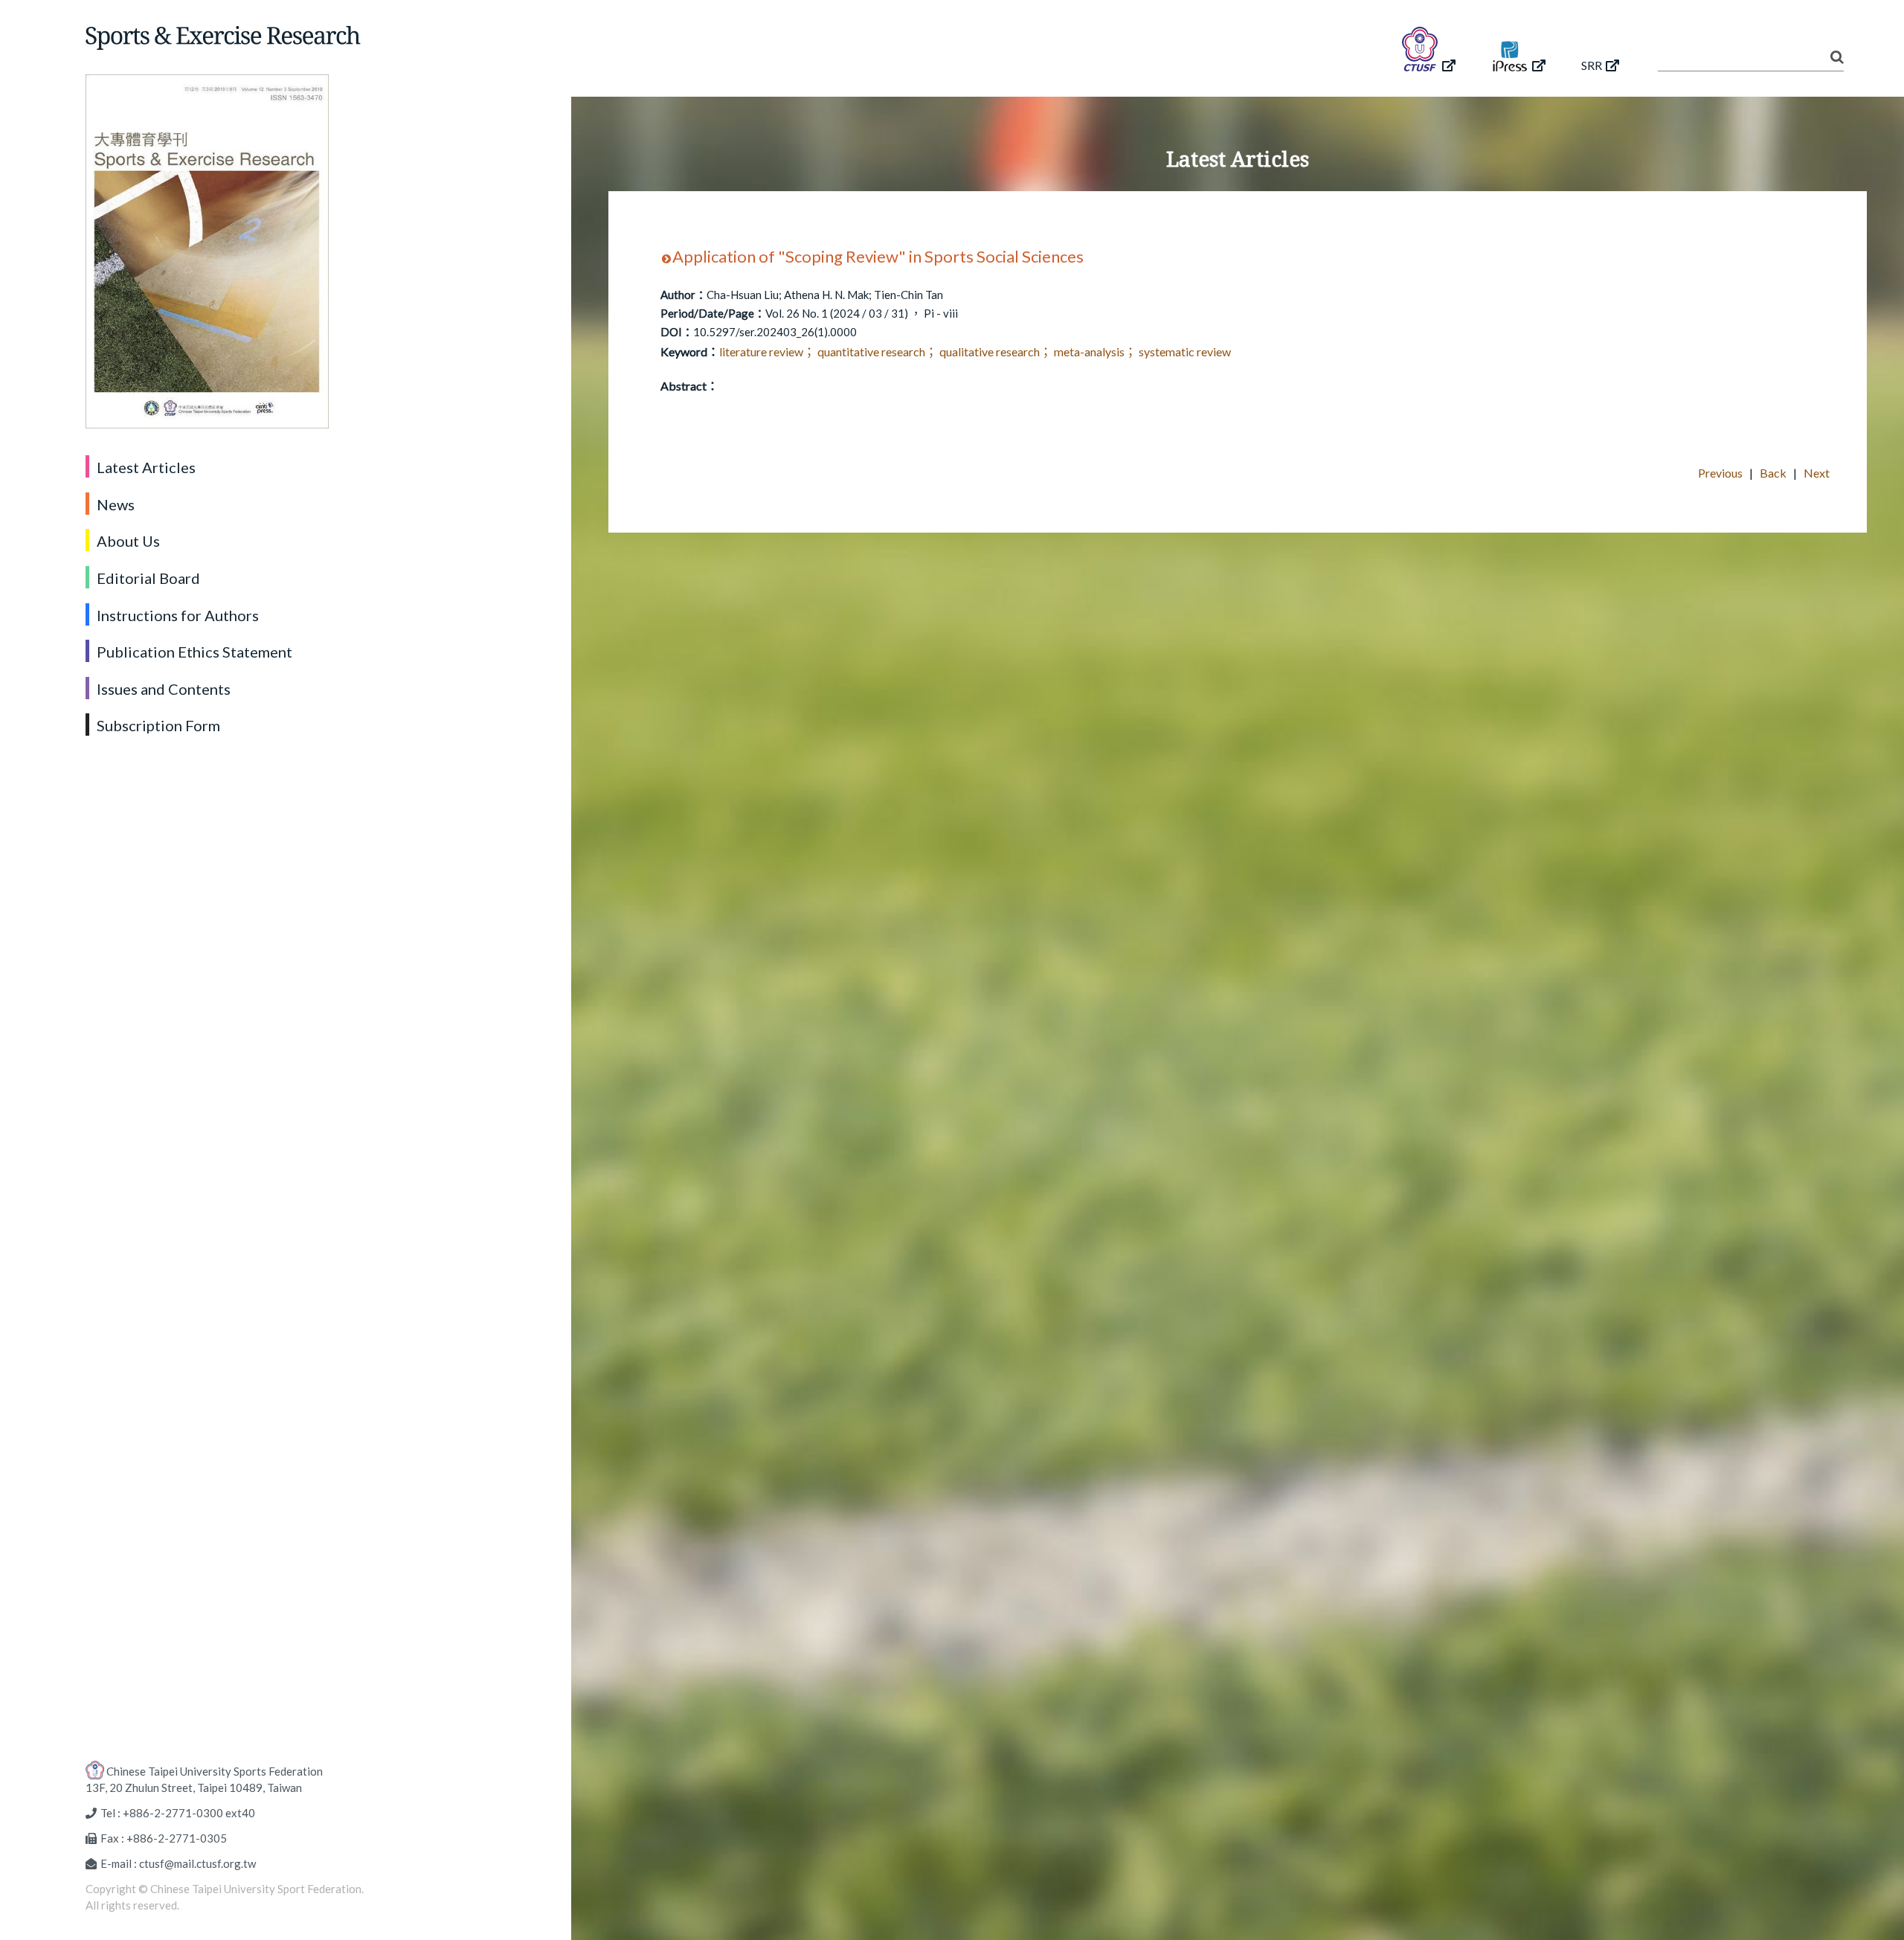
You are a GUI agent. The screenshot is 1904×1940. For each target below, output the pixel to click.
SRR (1592, 65)
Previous (1720, 473)
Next (1817, 473)
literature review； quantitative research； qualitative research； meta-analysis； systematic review (975, 351)
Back (1773, 473)
